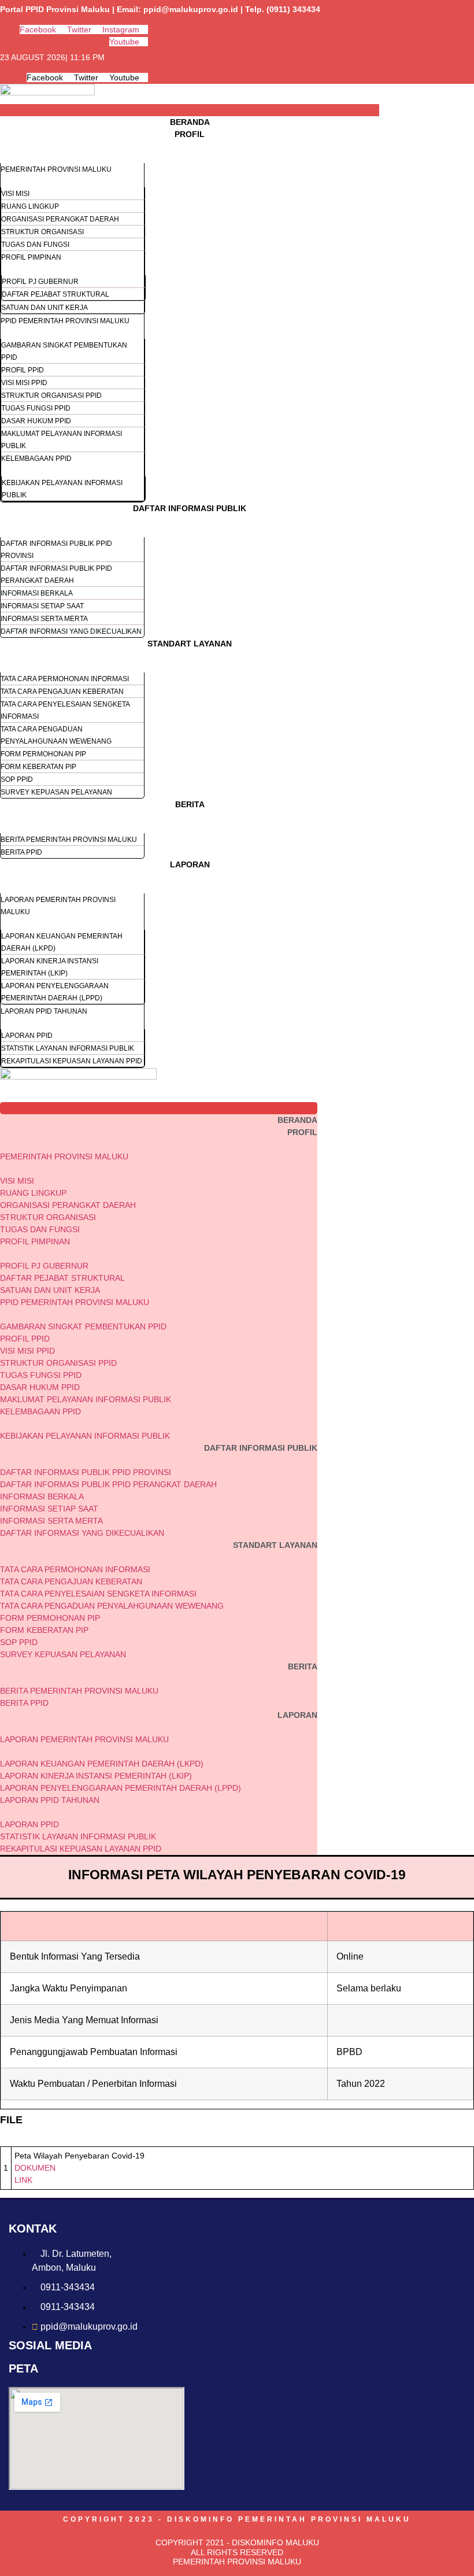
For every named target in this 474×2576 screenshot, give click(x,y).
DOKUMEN (35, 2168)
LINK (23, 2180)
